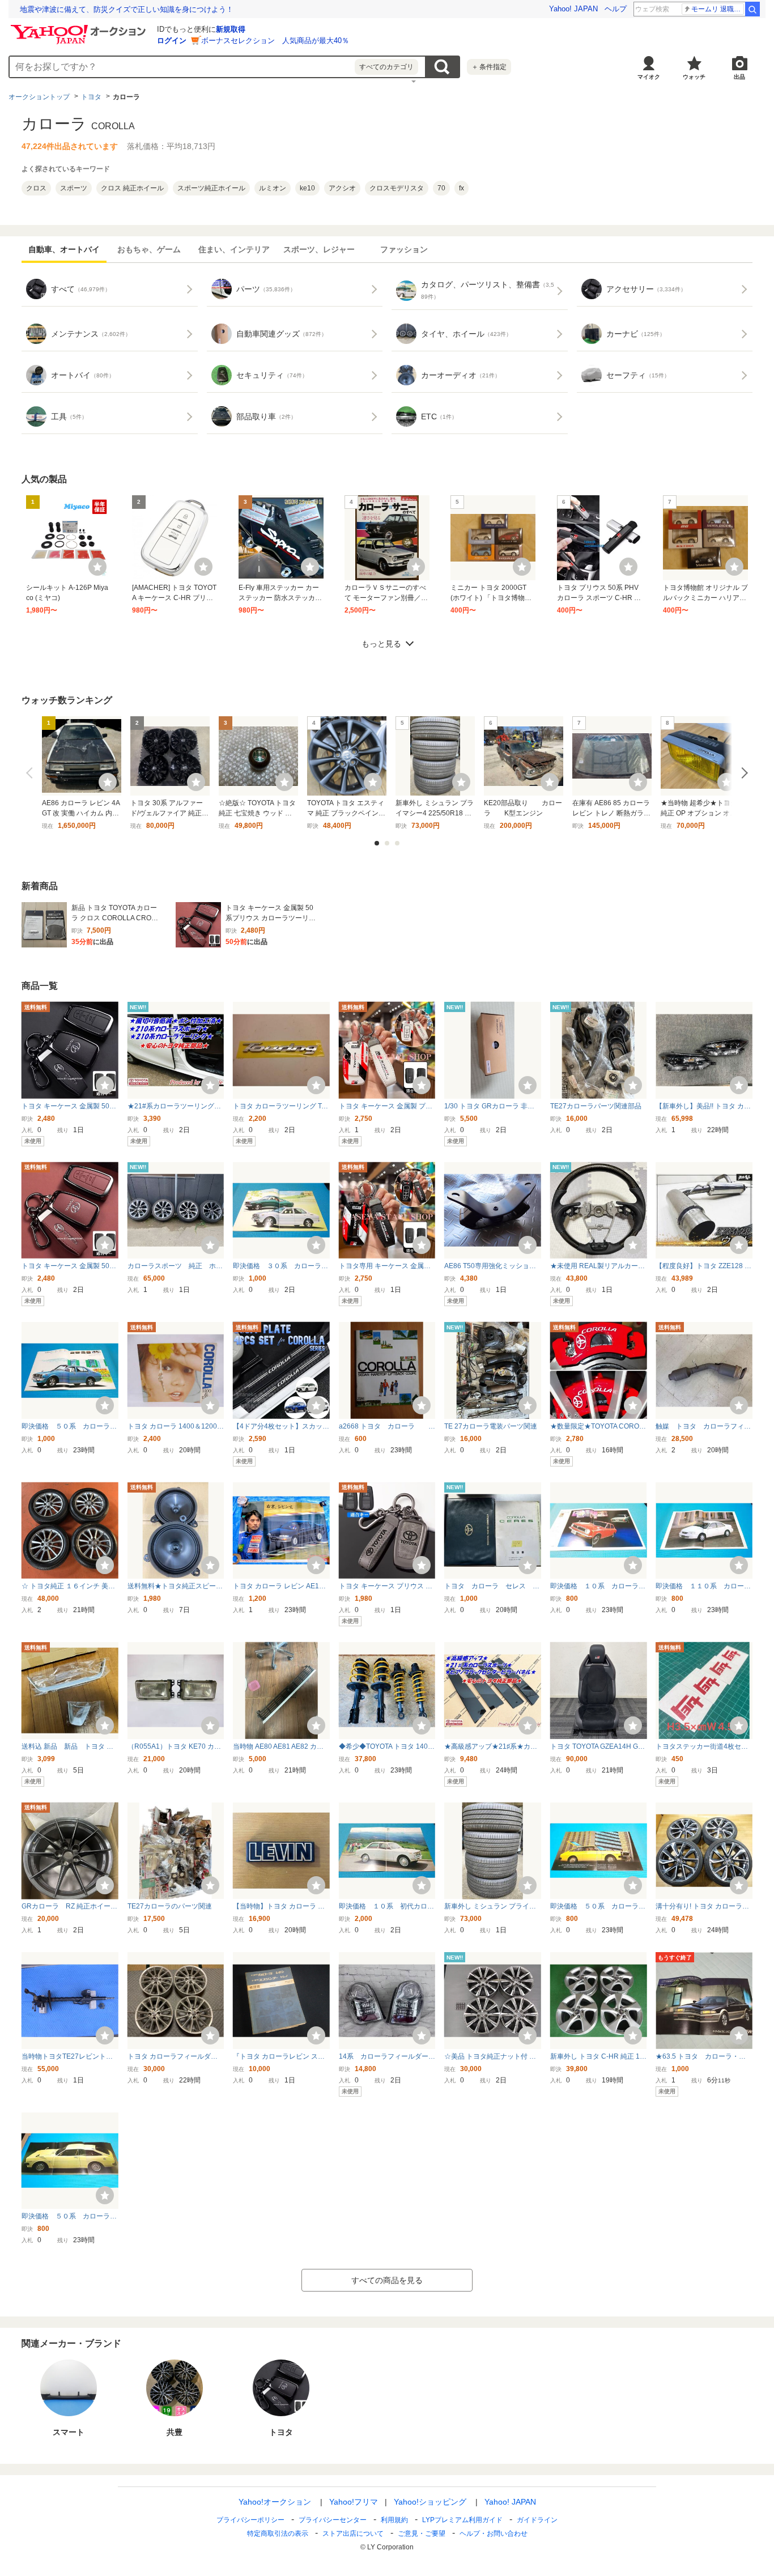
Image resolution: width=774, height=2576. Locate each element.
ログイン (172, 41)
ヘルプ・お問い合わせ (494, 2534)
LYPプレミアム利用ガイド (462, 2520)
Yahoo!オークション (275, 2502)
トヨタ (91, 97)
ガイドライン (537, 2520)
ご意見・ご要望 (422, 2534)
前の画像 (32, 773)
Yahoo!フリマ (354, 2502)
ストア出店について (353, 2534)
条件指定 (489, 67)
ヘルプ (616, 9)
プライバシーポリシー (250, 2520)
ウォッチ (694, 77)
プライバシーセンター (333, 2520)
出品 (739, 77)
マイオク (649, 77)
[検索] (752, 9)
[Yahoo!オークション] (80, 28)
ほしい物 (97, 567)
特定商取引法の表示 (278, 2534)
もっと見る (381, 644)
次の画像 (742, 773)
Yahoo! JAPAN (573, 9)
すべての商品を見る (387, 2280)
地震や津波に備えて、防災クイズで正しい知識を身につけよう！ (127, 9)
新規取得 (231, 29)
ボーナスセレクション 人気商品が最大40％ (275, 41)
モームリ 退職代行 (718, 9)
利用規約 (394, 2520)
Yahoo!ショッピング (430, 2502)
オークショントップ (39, 97)
